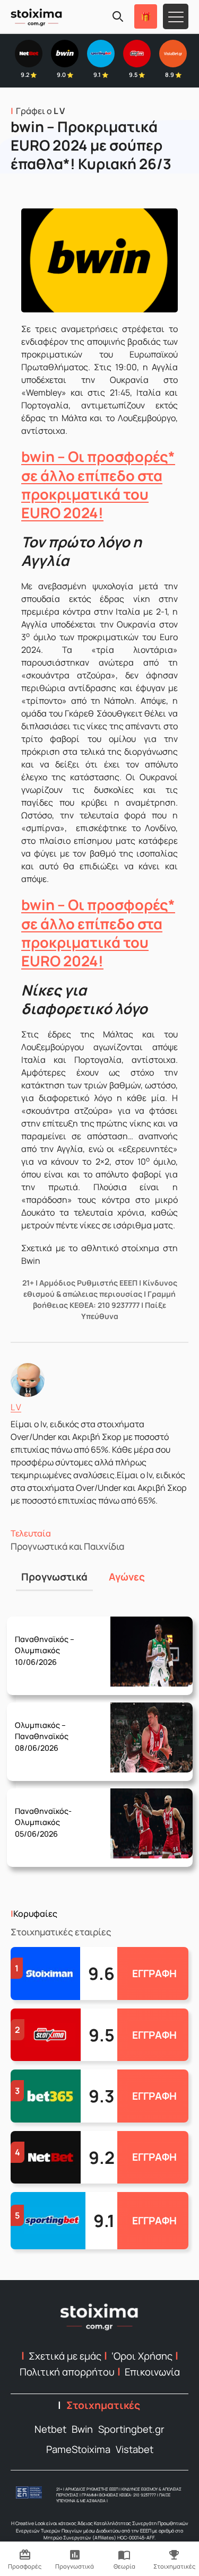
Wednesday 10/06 (49, 1643)
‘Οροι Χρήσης (142, 2356)
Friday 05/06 (45, 1815)
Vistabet (135, 2449)
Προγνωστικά (54, 1577)
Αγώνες (127, 1577)
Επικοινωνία (152, 2372)
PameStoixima (78, 2449)
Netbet (50, 2429)
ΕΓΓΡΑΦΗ (154, 1974)
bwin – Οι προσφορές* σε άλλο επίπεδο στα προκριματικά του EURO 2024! (98, 484)
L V (16, 1407)
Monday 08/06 (47, 1729)
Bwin (82, 2429)
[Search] (118, 16)
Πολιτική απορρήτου (67, 2372)
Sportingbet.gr (131, 2429)
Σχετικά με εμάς (65, 2356)
